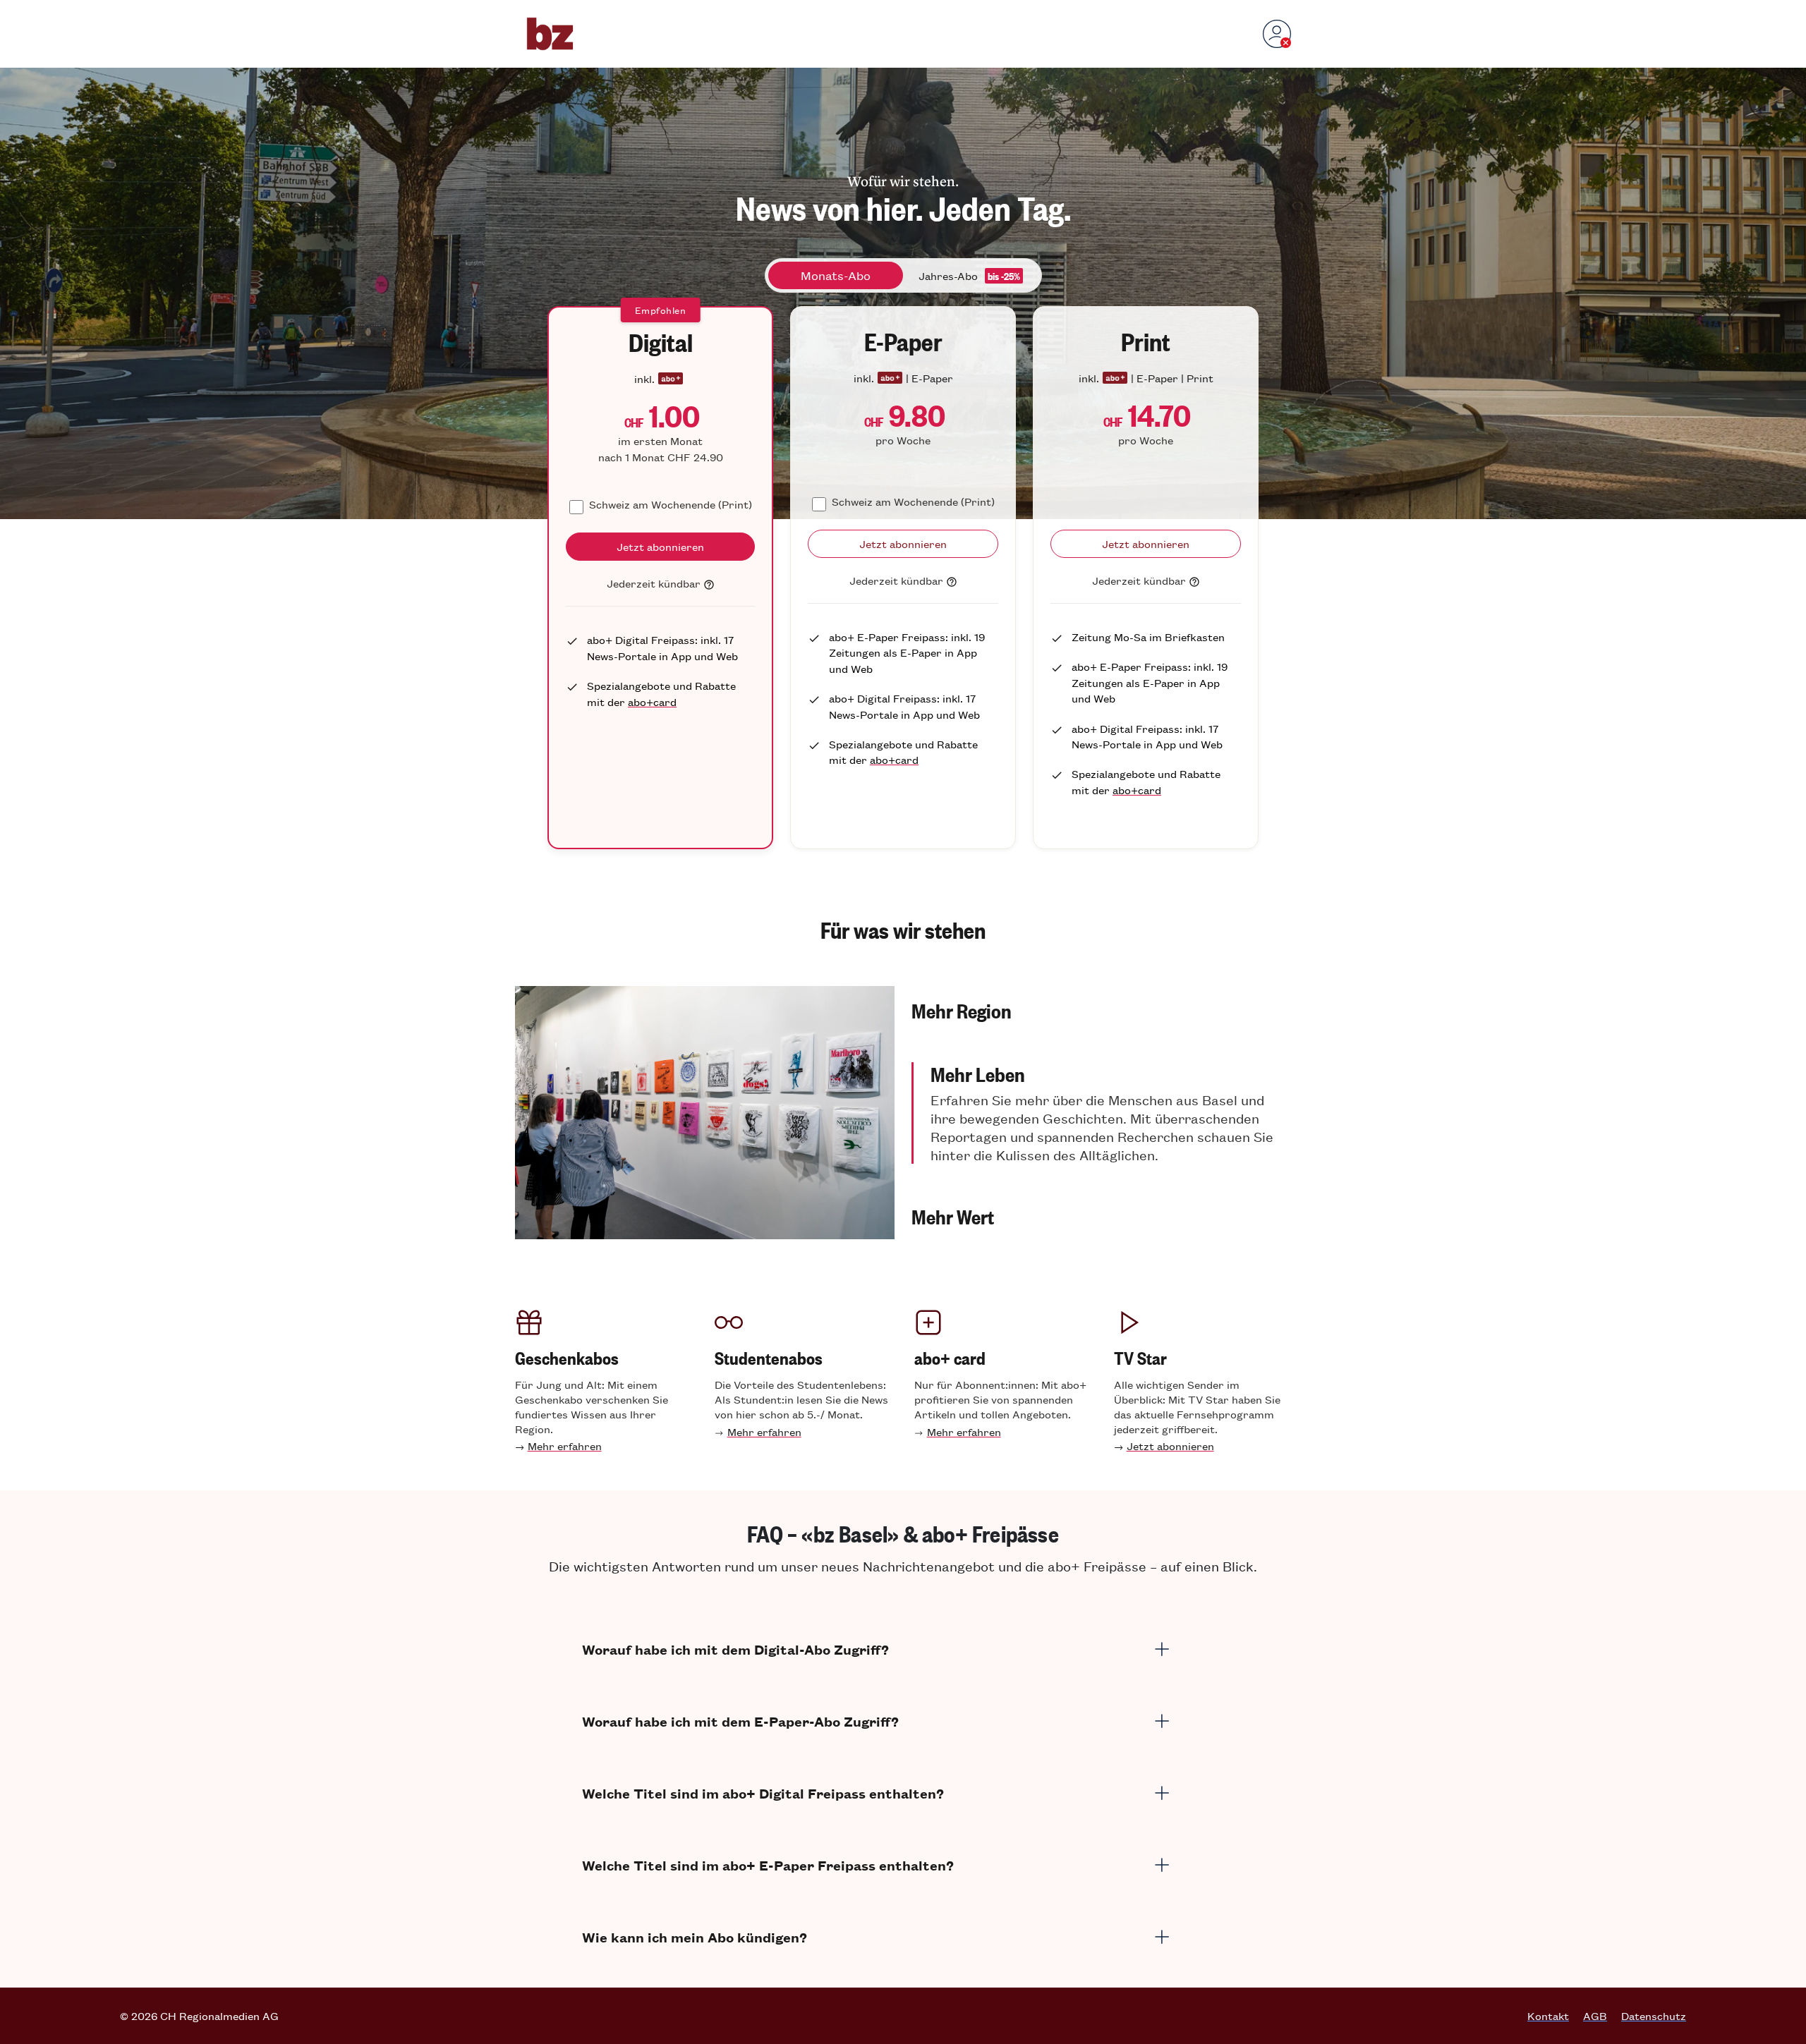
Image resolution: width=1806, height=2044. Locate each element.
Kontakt (1548, 2016)
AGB (1595, 2016)
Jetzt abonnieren (1170, 1446)
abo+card (652, 701)
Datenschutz (1654, 2016)
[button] (1101, 1010)
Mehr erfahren (565, 1446)
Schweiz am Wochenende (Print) (671, 504)
